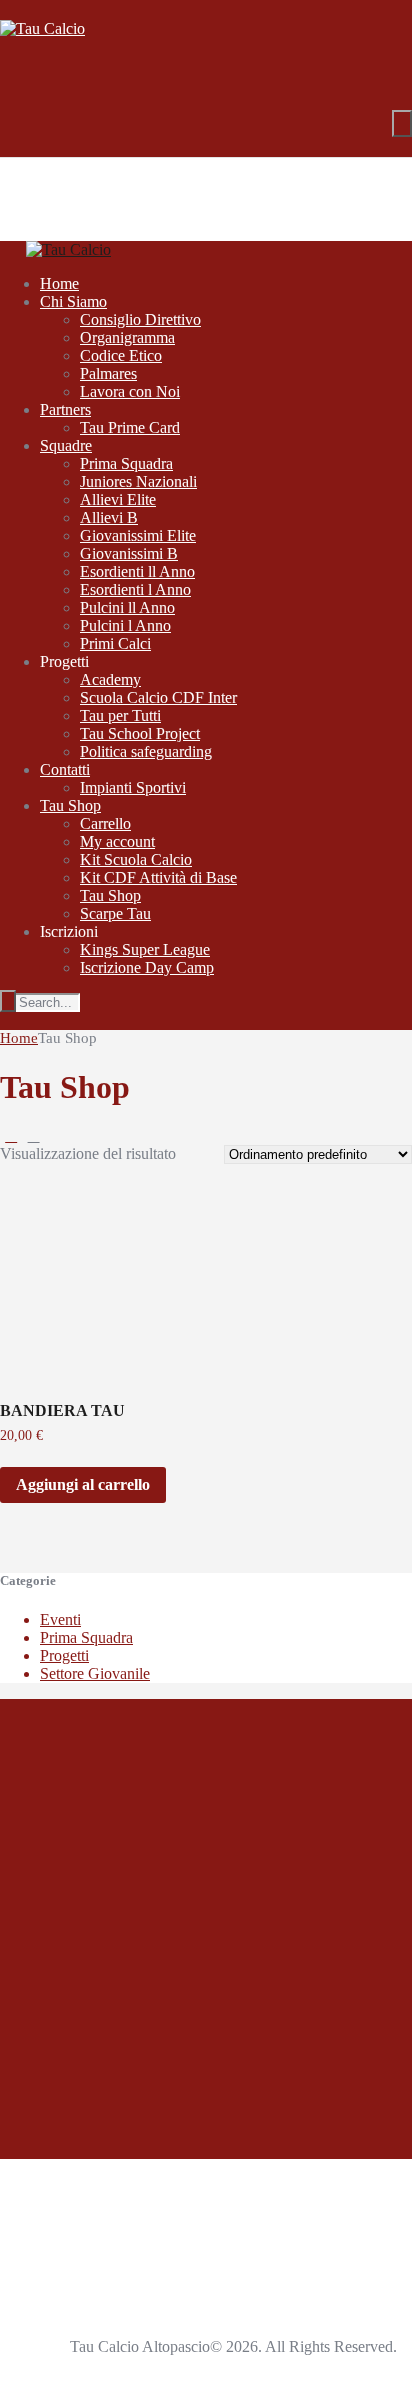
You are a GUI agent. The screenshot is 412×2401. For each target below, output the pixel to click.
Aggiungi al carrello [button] (83, 1484)
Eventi (60, 1619)
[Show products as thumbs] (11, 1135)
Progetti (64, 1655)
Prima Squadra (86, 1637)
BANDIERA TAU (62, 1410)
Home (19, 1038)
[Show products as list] (33, 1135)
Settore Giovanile (95, 1673)
